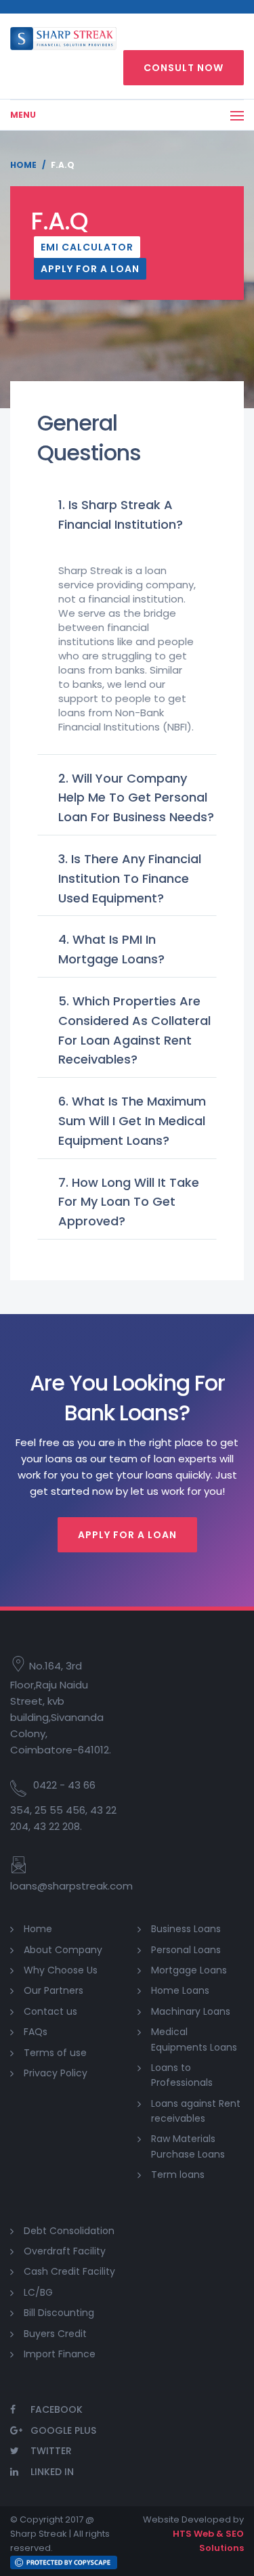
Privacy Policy (56, 2073)
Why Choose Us (61, 1970)
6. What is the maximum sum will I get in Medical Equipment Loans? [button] (132, 1121)
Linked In (52, 2472)
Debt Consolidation (69, 2231)
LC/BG (38, 2292)
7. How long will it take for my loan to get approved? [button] (129, 1202)
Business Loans (186, 1929)
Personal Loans (186, 1950)
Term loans (178, 2175)
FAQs (36, 2032)
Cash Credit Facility (69, 2271)
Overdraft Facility (65, 2251)
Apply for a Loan (90, 269)
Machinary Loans (191, 2011)
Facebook (57, 2409)
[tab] (127, 516)
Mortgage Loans (189, 1970)
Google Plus (63, 2430)
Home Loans (180, 1990)
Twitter (51, 2451)
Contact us (50, 2011)
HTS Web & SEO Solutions (208, 2541)
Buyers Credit (55, 2334)
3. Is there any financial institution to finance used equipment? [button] (130, 878)
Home (23, 165)
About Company (63, 1950)
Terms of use (55, 2053)
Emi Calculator (87, 247)
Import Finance (60, 2354)
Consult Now (184, 68)
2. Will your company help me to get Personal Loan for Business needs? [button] (136, 798)
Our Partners (54, 1990)
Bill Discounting (59, 2313)
